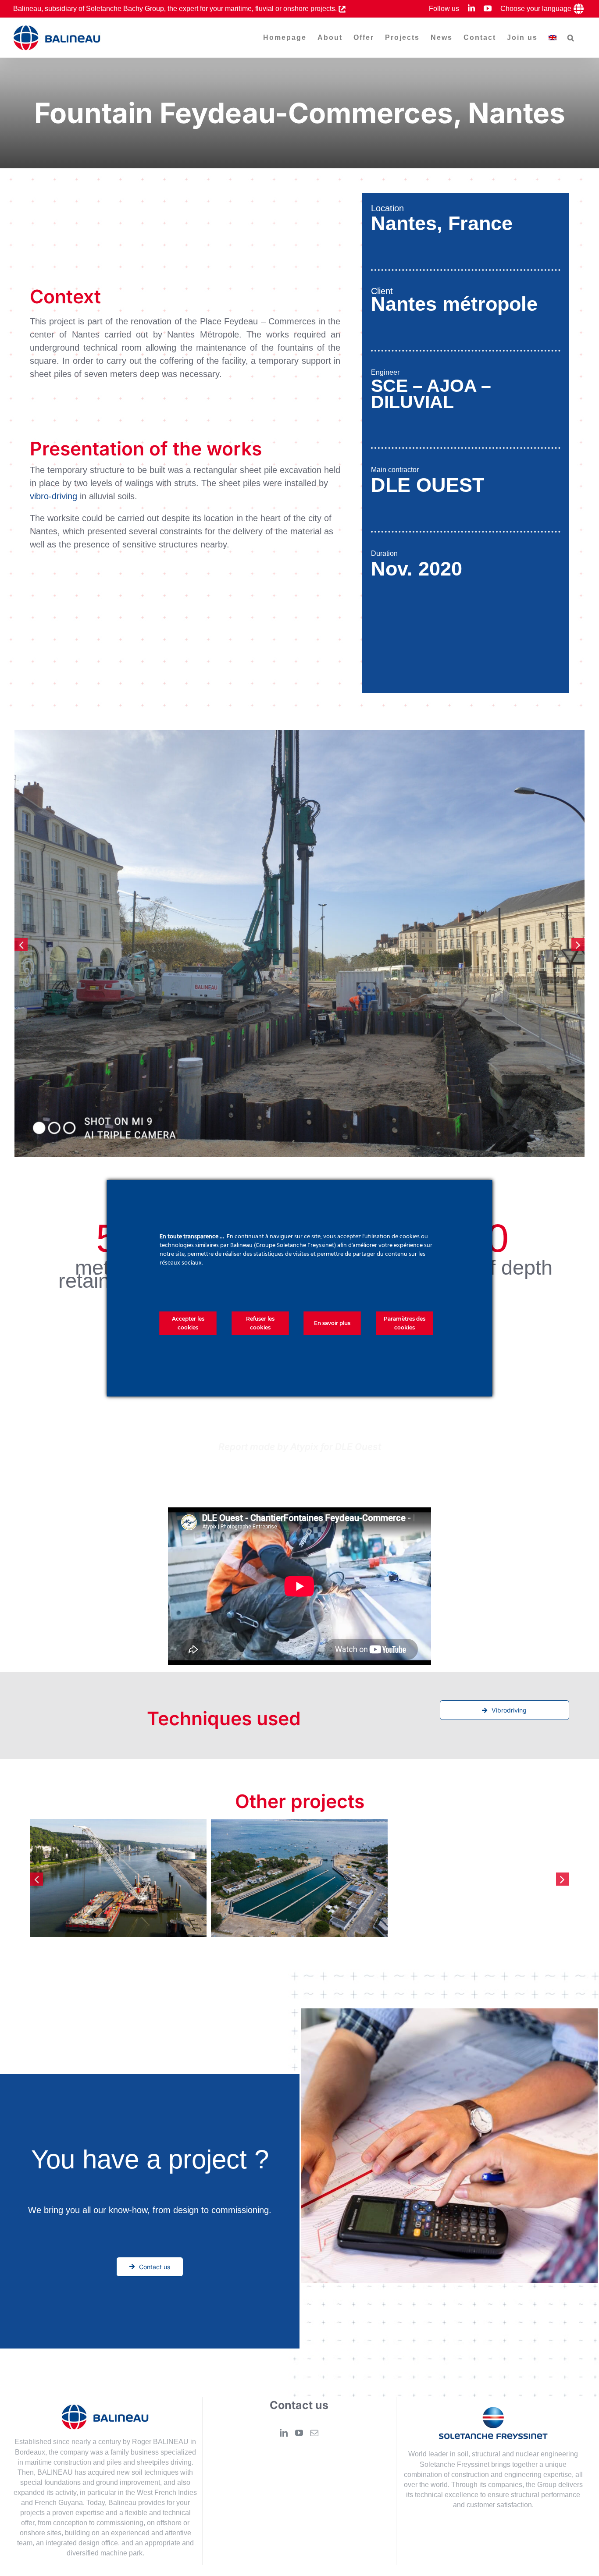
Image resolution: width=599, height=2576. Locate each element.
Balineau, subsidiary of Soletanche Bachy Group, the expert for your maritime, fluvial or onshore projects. (176, 9)
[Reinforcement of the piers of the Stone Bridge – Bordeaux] (169, 1878)
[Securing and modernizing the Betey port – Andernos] (350, 1878)
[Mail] (314, 2433)
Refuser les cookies (260, 1323)
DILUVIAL (412, 402)
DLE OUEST (428, 485)
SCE (389, 386)
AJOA (451, 386)
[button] (571, 38)
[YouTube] (299, 2433)
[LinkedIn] (284, 2433)
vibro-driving (53, 496)
